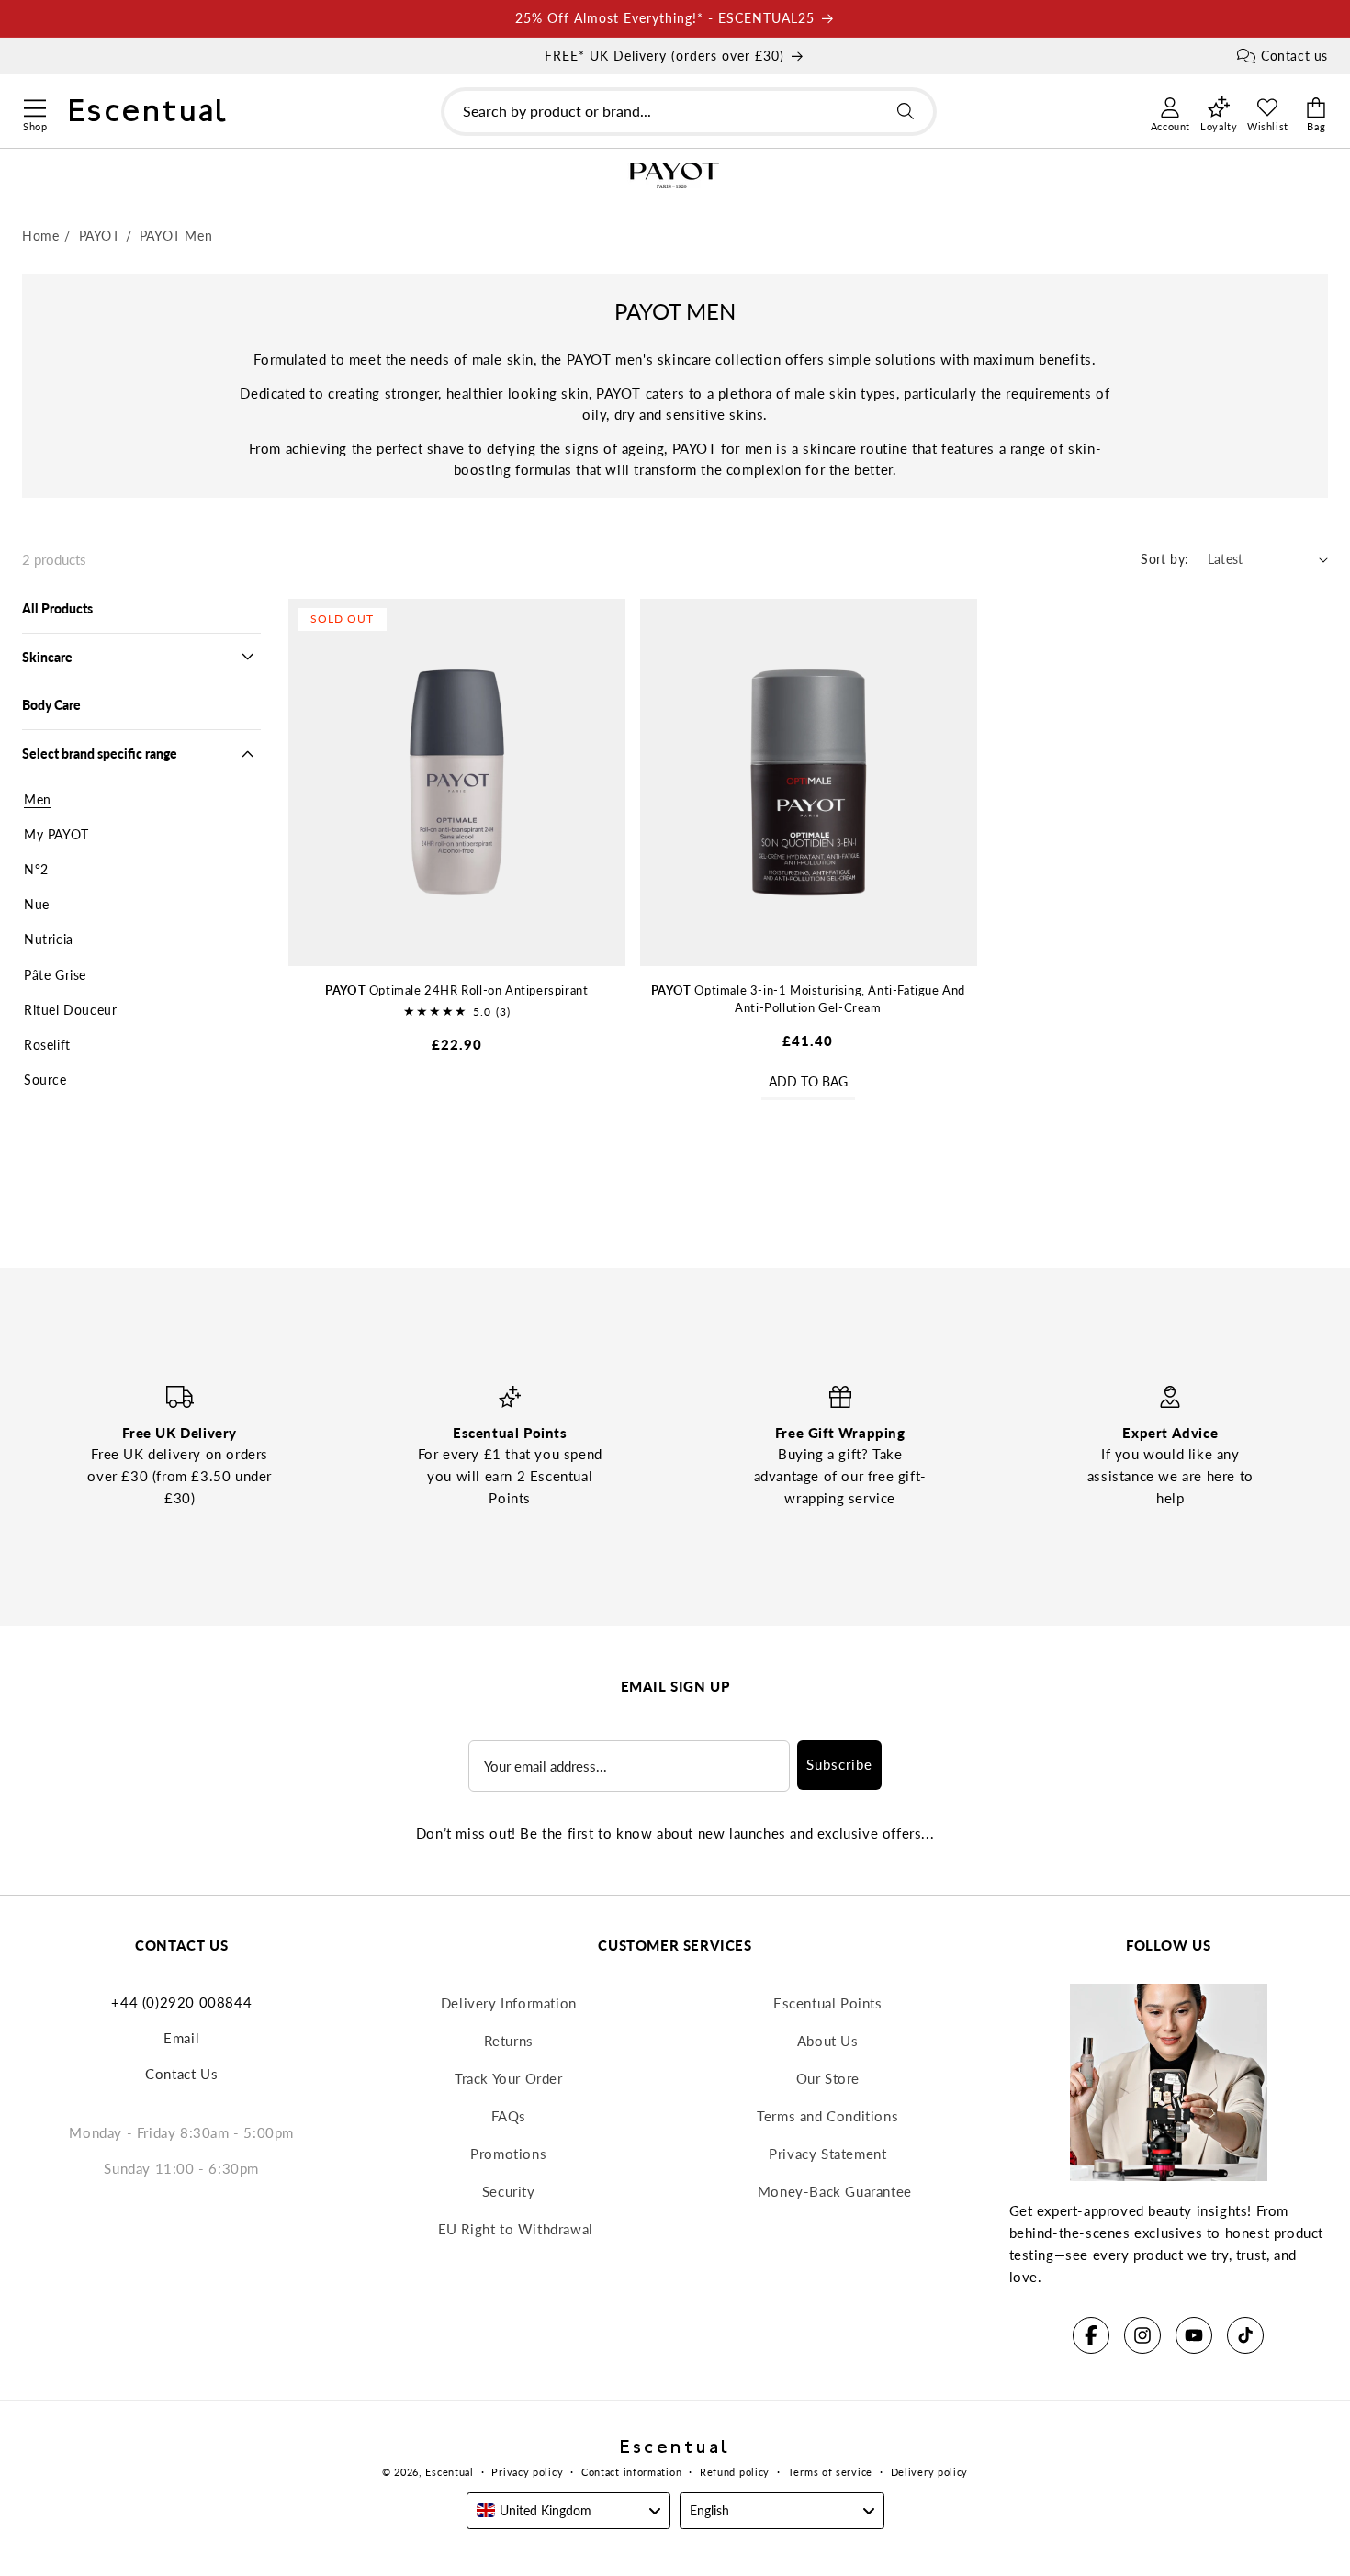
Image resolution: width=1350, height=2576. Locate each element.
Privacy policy (527, 2472)
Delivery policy (930, 2472)
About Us (828, 2041)
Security (509, 2191)
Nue (37, 904)
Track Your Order (509, 2078)
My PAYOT (56, 834)
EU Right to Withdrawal (516, 2229)
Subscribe (839, 1764)
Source (45, 1080)
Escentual (449, 2472)
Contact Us (181, 2074)
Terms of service (830, 2472)
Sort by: (1164, 559)
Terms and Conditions (827, 2116)
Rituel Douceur (70, 1010)
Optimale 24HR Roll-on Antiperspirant (456, 990)
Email (181, 2038)
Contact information (631, 2472)
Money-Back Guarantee (835, 2191)
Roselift (47, 1045)
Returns (509, 2041)
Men (38, 799)
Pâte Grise (55, 975)
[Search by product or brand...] (906, 111)
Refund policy (735, 2472)
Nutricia (49, 939)
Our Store (828, 2078)
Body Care (51, 705)
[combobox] (689, 112)
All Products (57, 608)
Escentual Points (828, 2003)
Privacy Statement (827, 2154)
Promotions (508, 2154)
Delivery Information (509, 2003)
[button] (34, 106)
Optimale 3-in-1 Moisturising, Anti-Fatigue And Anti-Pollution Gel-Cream (808, 999)
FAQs (509, 2116)
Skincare (47, 657)
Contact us (1294, 56)
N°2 (36, 869)
